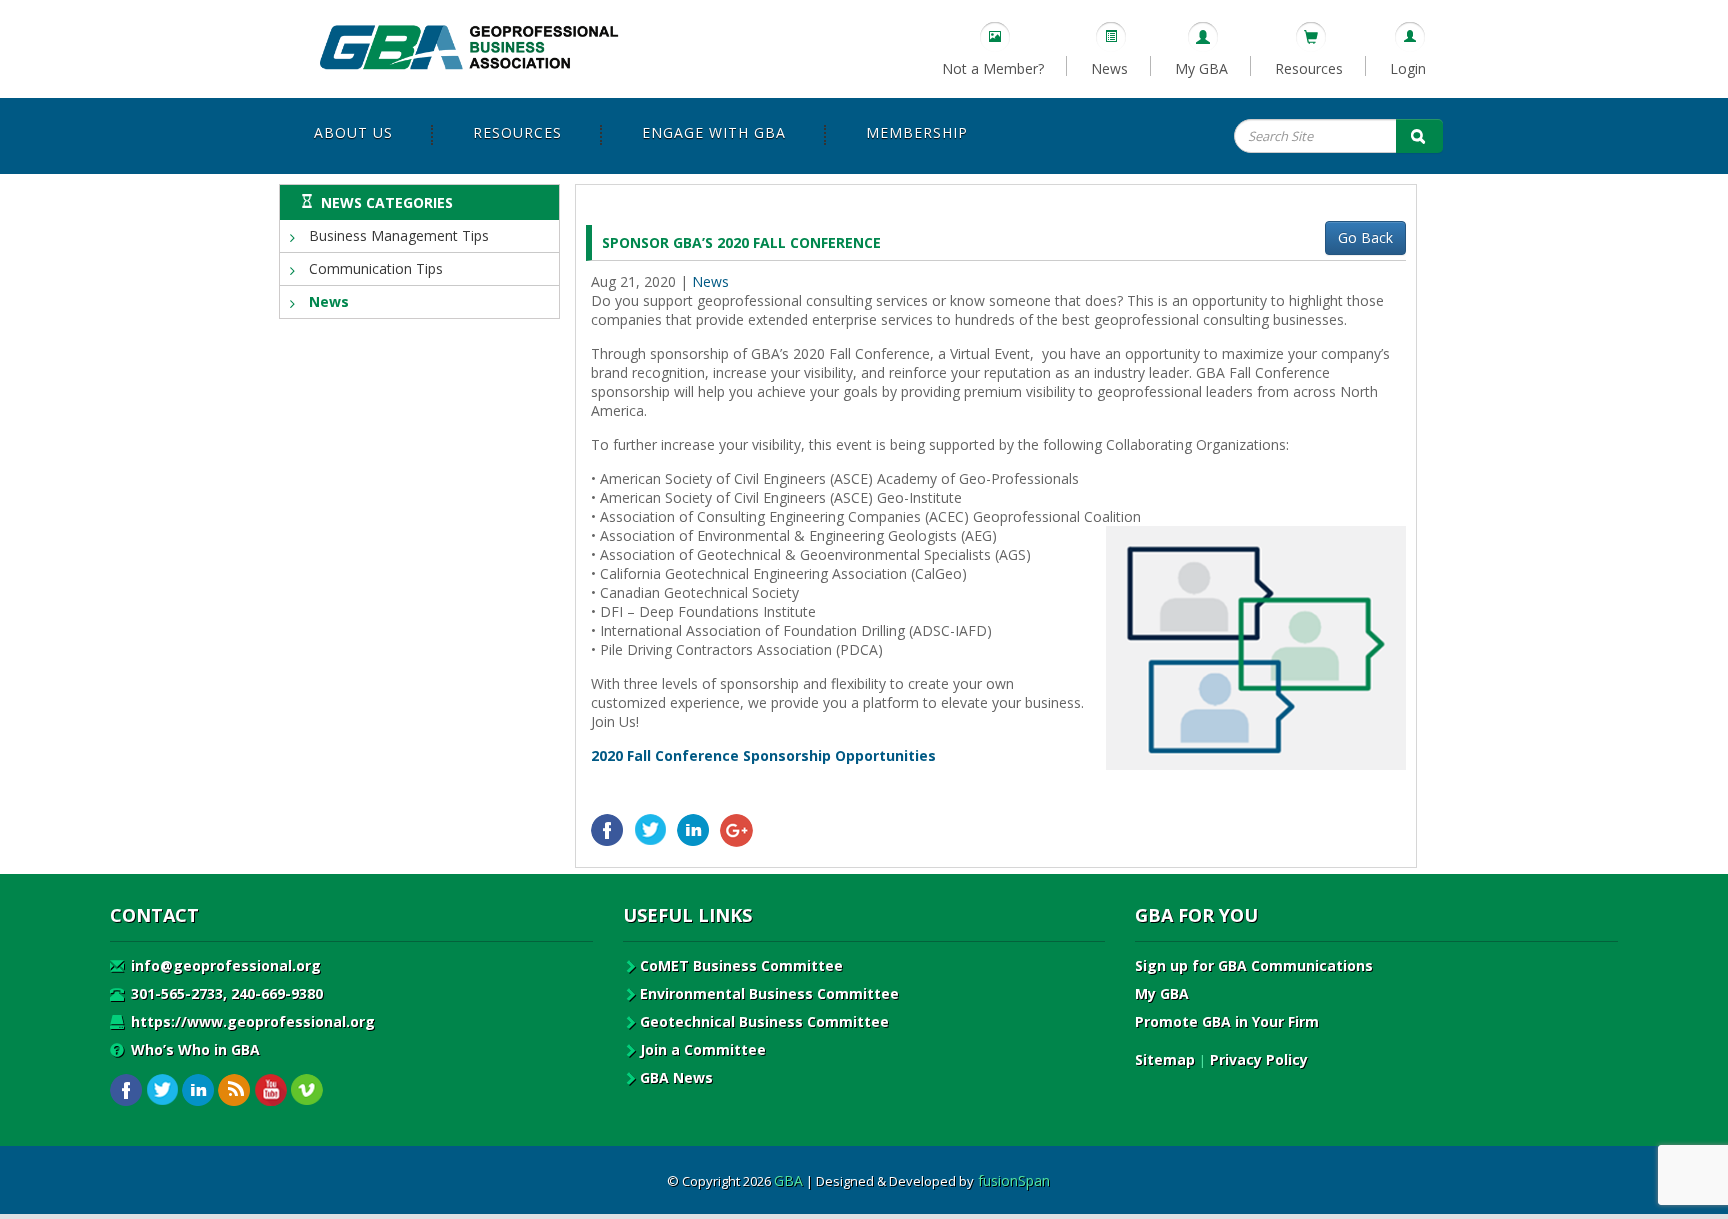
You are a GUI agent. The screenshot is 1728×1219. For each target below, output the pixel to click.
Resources (1309, 68)
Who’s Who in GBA (193, 1049)
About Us (353, 132)
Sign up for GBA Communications (1254, 965)
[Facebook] (607, 830)
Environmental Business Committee (769, 993)
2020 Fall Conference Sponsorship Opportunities (763, 755)
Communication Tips (374, 268)
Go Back (1365, 237)
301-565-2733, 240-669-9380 (225, 993)
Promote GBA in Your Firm (1227, 1021)
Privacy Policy (1259, 1059)
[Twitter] (650, 830)
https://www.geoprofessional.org (251, 1021)
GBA (788, 1180)
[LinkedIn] (693, 830)
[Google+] (736, 830)
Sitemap (1165, 1059)
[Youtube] (270, 1090)
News (1109, 68)
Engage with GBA (714, 132)
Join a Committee (703, 1049)
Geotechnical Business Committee (764, 1021)
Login (1408, 68)
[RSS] (234, 1090)
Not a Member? (993, 68)
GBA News (676, 1077)
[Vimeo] (306, 1090)
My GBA (1201, 68)
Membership (917, 132)
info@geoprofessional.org (224, 965)
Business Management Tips (397, 235)
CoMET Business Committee (741, 965)
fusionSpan (1014, 1180)
